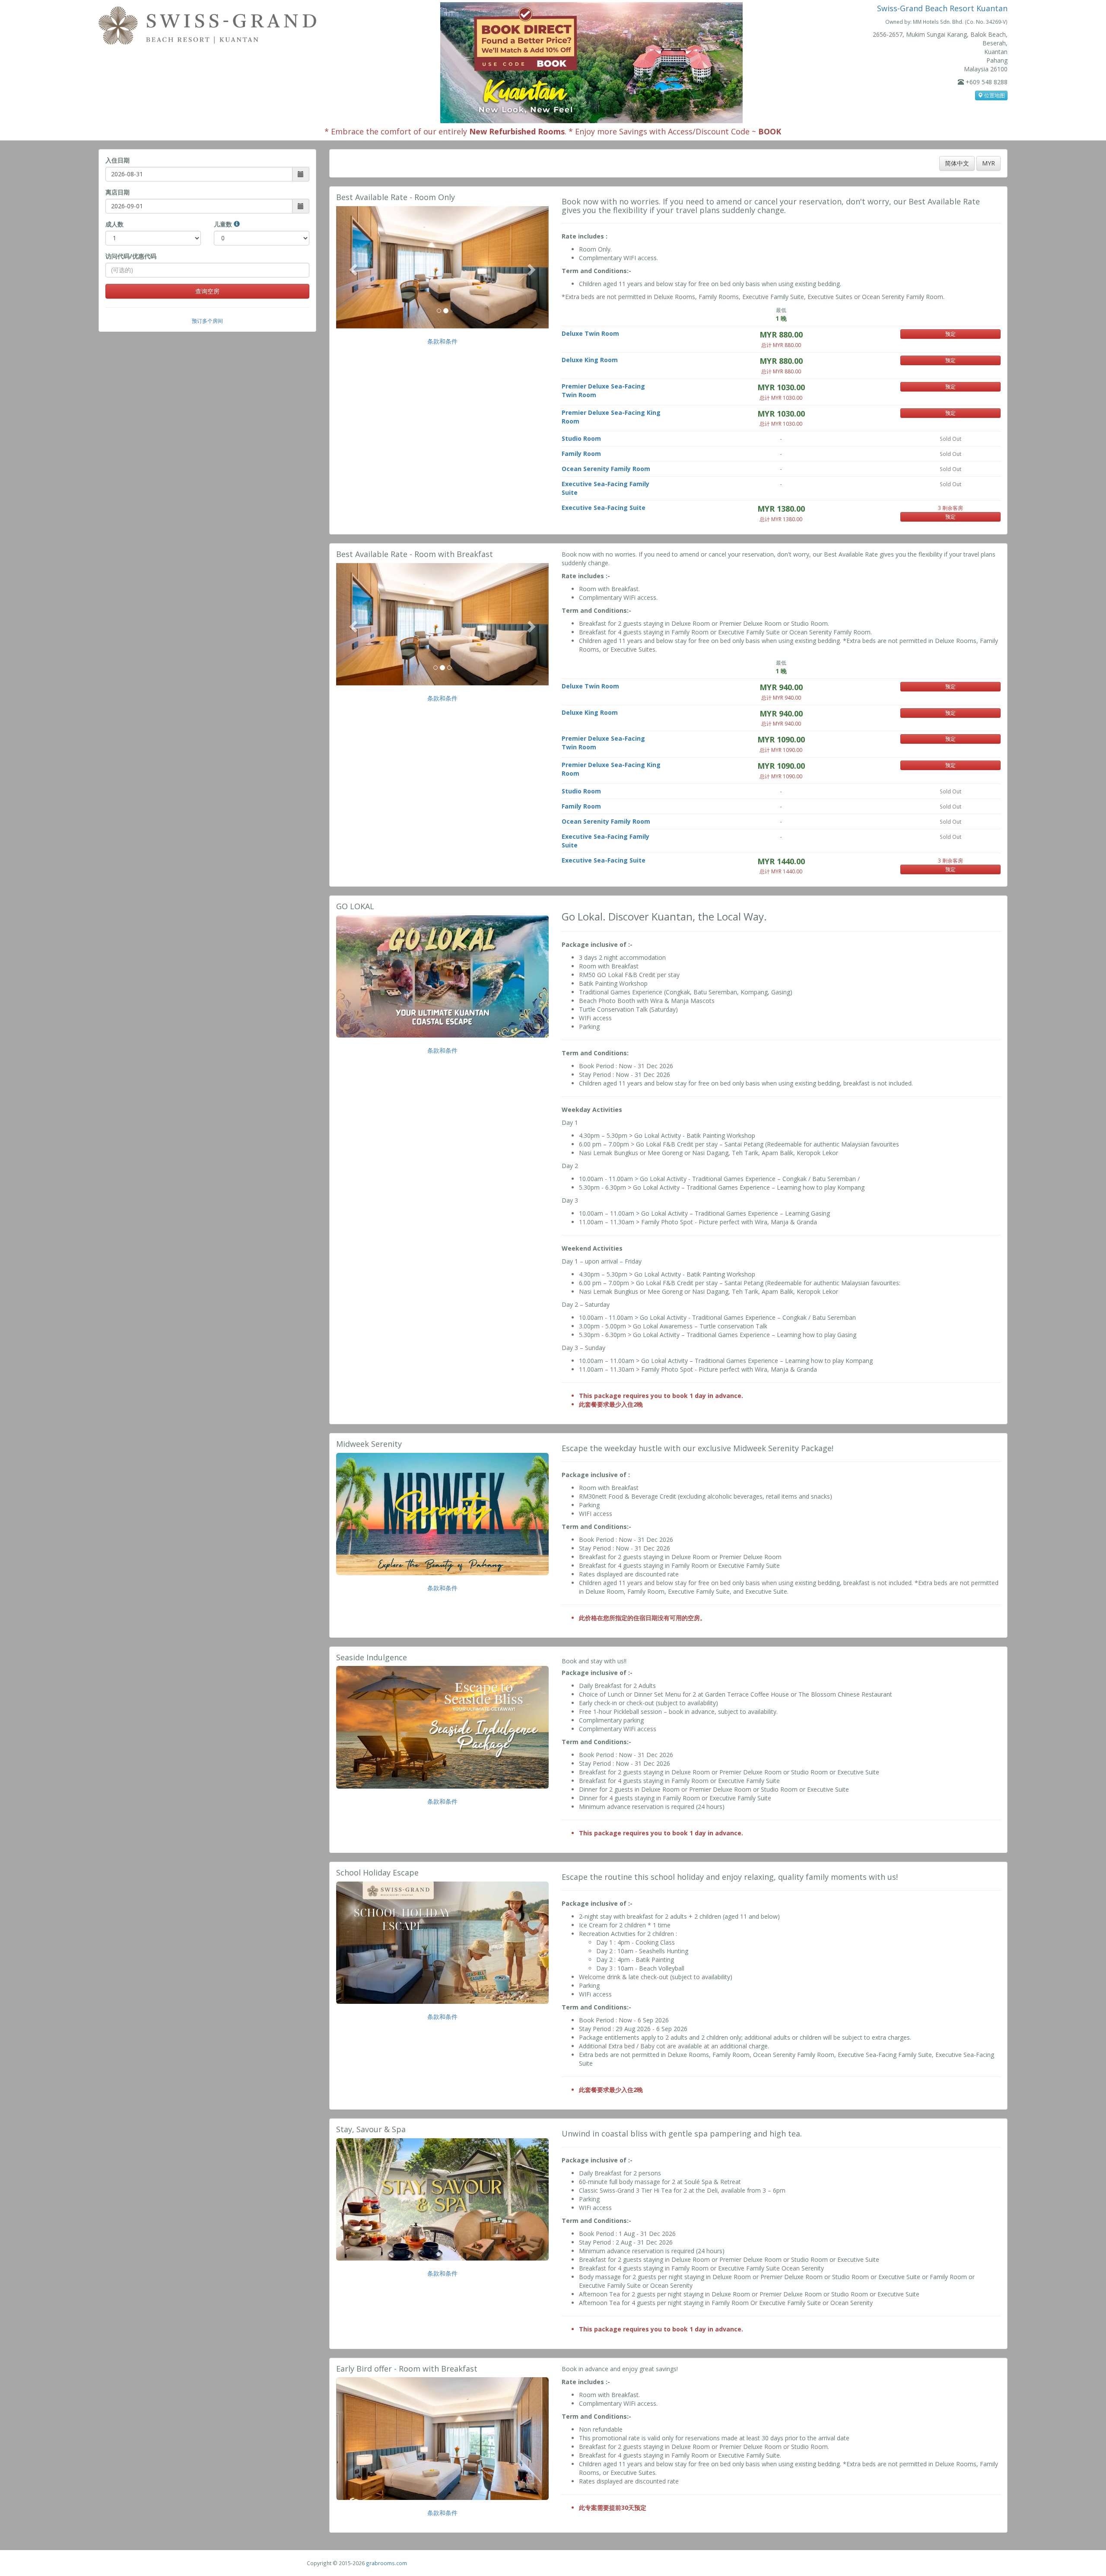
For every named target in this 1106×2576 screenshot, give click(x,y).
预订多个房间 (207, 321)
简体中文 (957, 163)
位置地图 (994, 95)
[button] (352, 267)
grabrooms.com (386, 2563)
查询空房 (207, 291)
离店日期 (118, 192)
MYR (988, 163)
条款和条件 (442, 341)
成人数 (114, 224)
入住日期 (118, 160)
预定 (950, 334)
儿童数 (224, 224)
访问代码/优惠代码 (131, 256)
